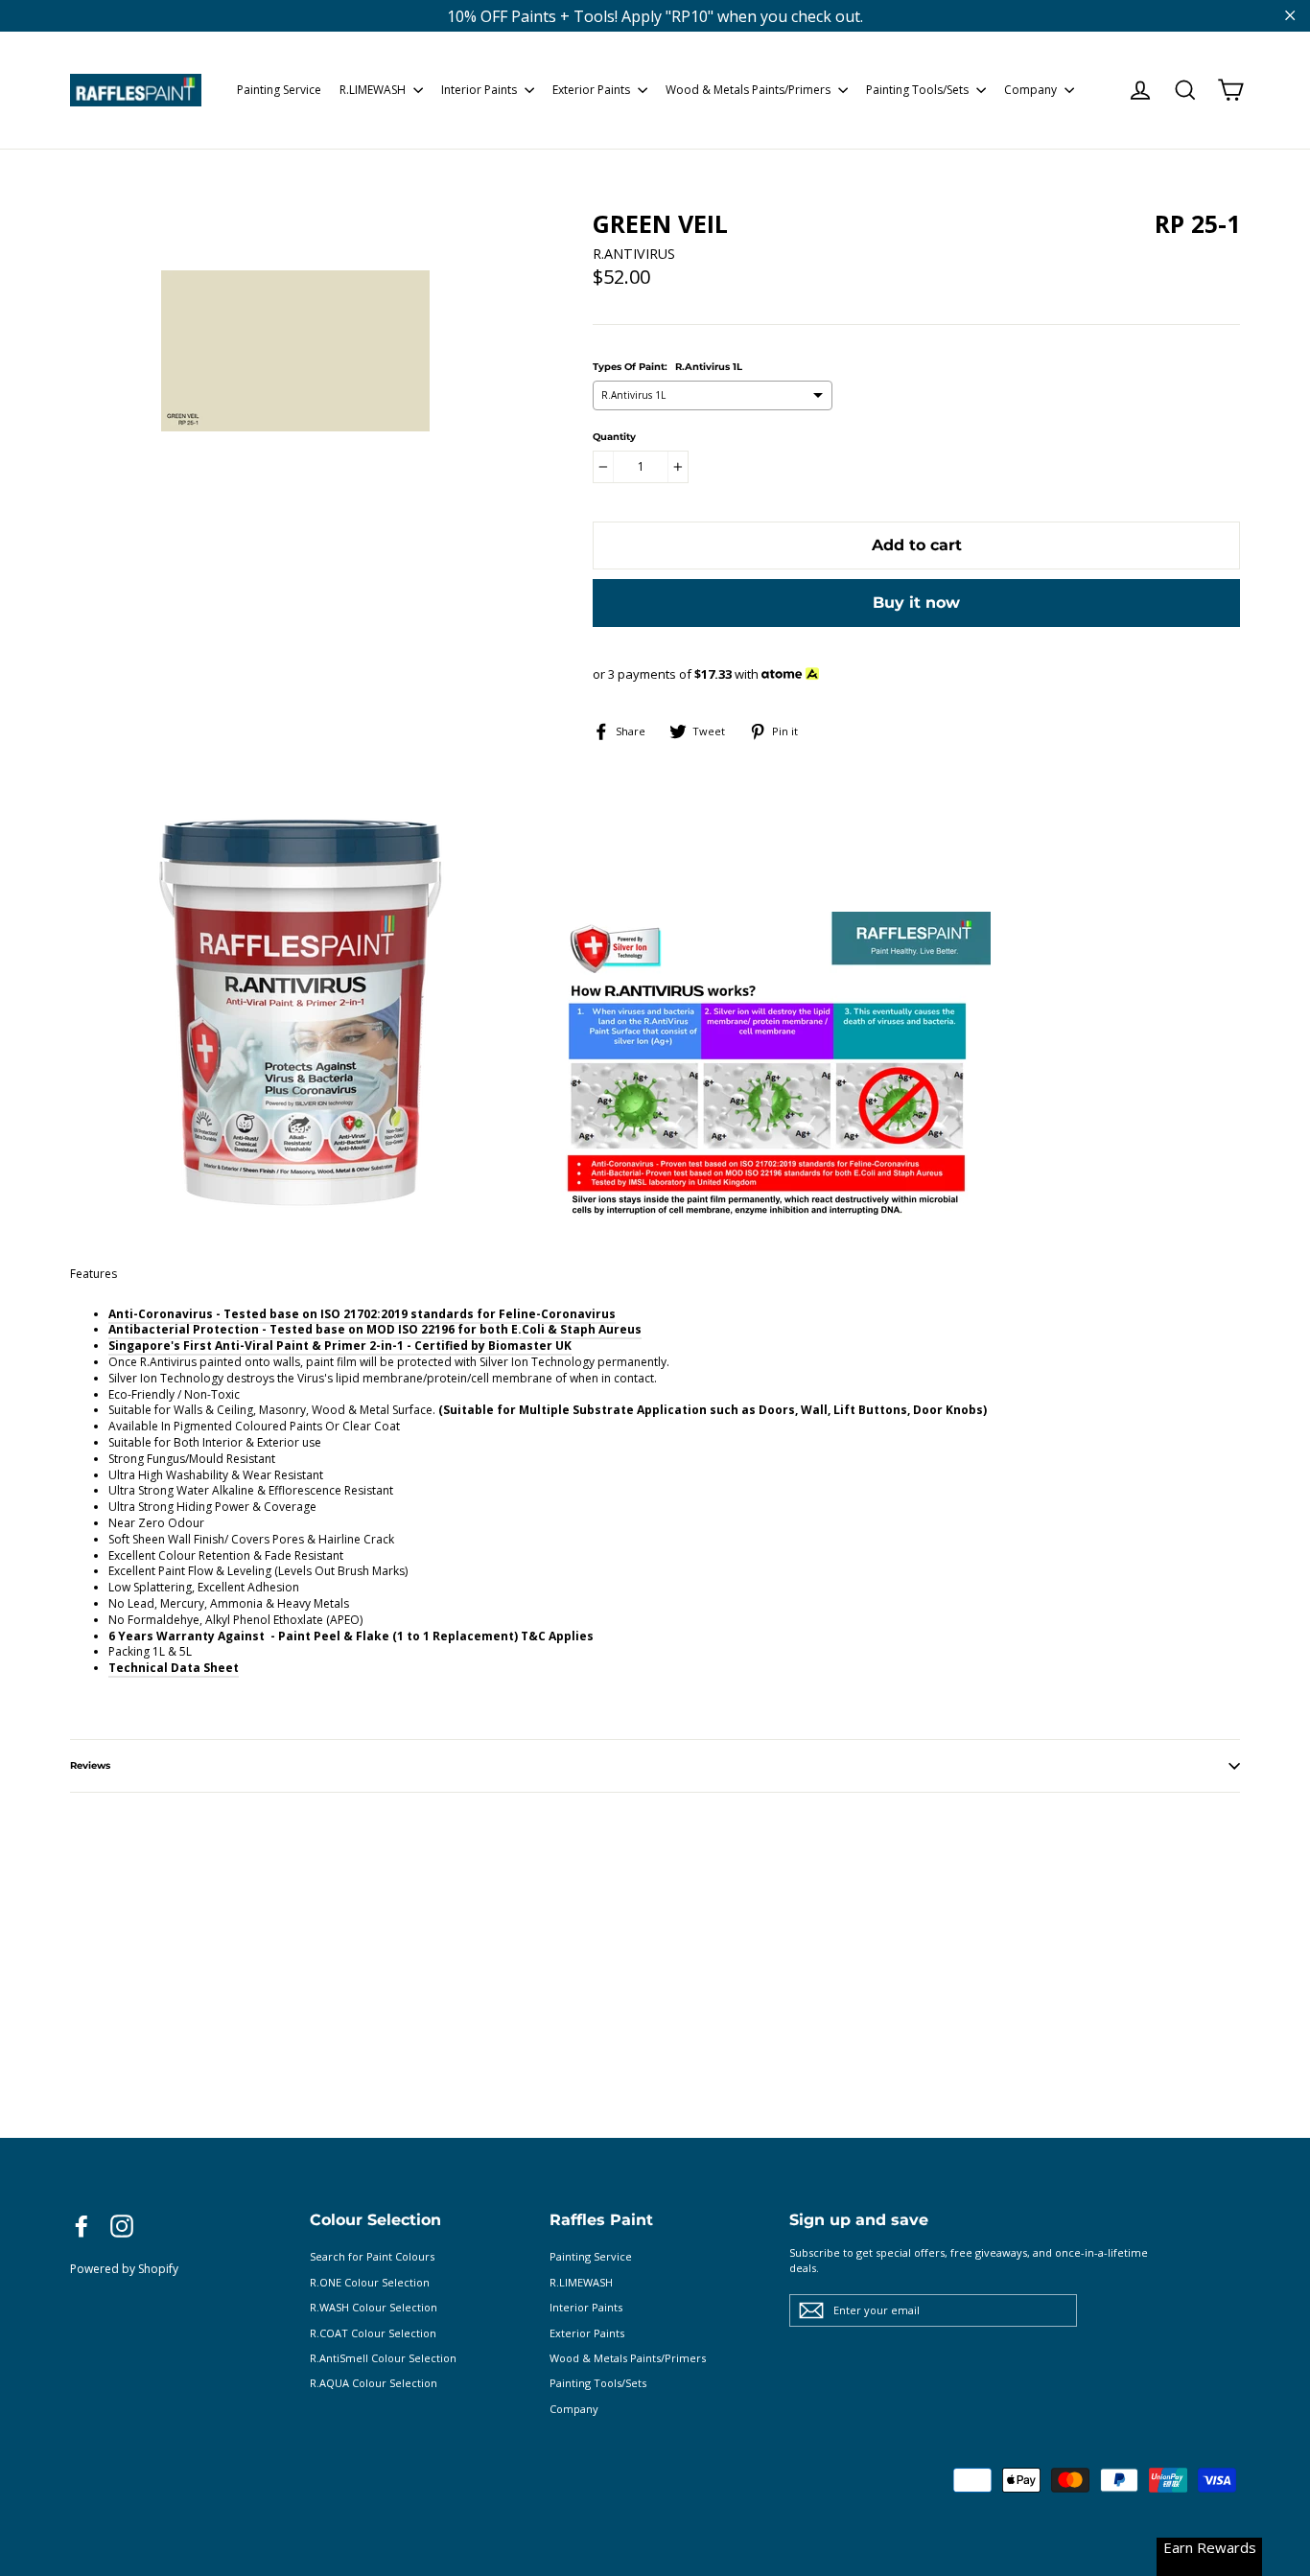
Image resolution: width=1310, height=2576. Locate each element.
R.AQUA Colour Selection (374, 2383)
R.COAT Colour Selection (373, 2333)
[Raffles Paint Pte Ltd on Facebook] (82, 2226)
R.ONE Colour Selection (370, 2282)
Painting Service (279, 90)
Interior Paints (480, 90)
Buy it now (916, 603)
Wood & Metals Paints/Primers (749, 90)
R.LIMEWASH (374, 90)
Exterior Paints (593, 90)
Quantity (614, 437)
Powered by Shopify (124, 2269)
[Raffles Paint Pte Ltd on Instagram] (122, 2226)
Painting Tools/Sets (919, 90)
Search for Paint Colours (372, 2256)
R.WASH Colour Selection (374, 2307)
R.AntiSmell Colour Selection (383, 2358)
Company (1032, 90)
